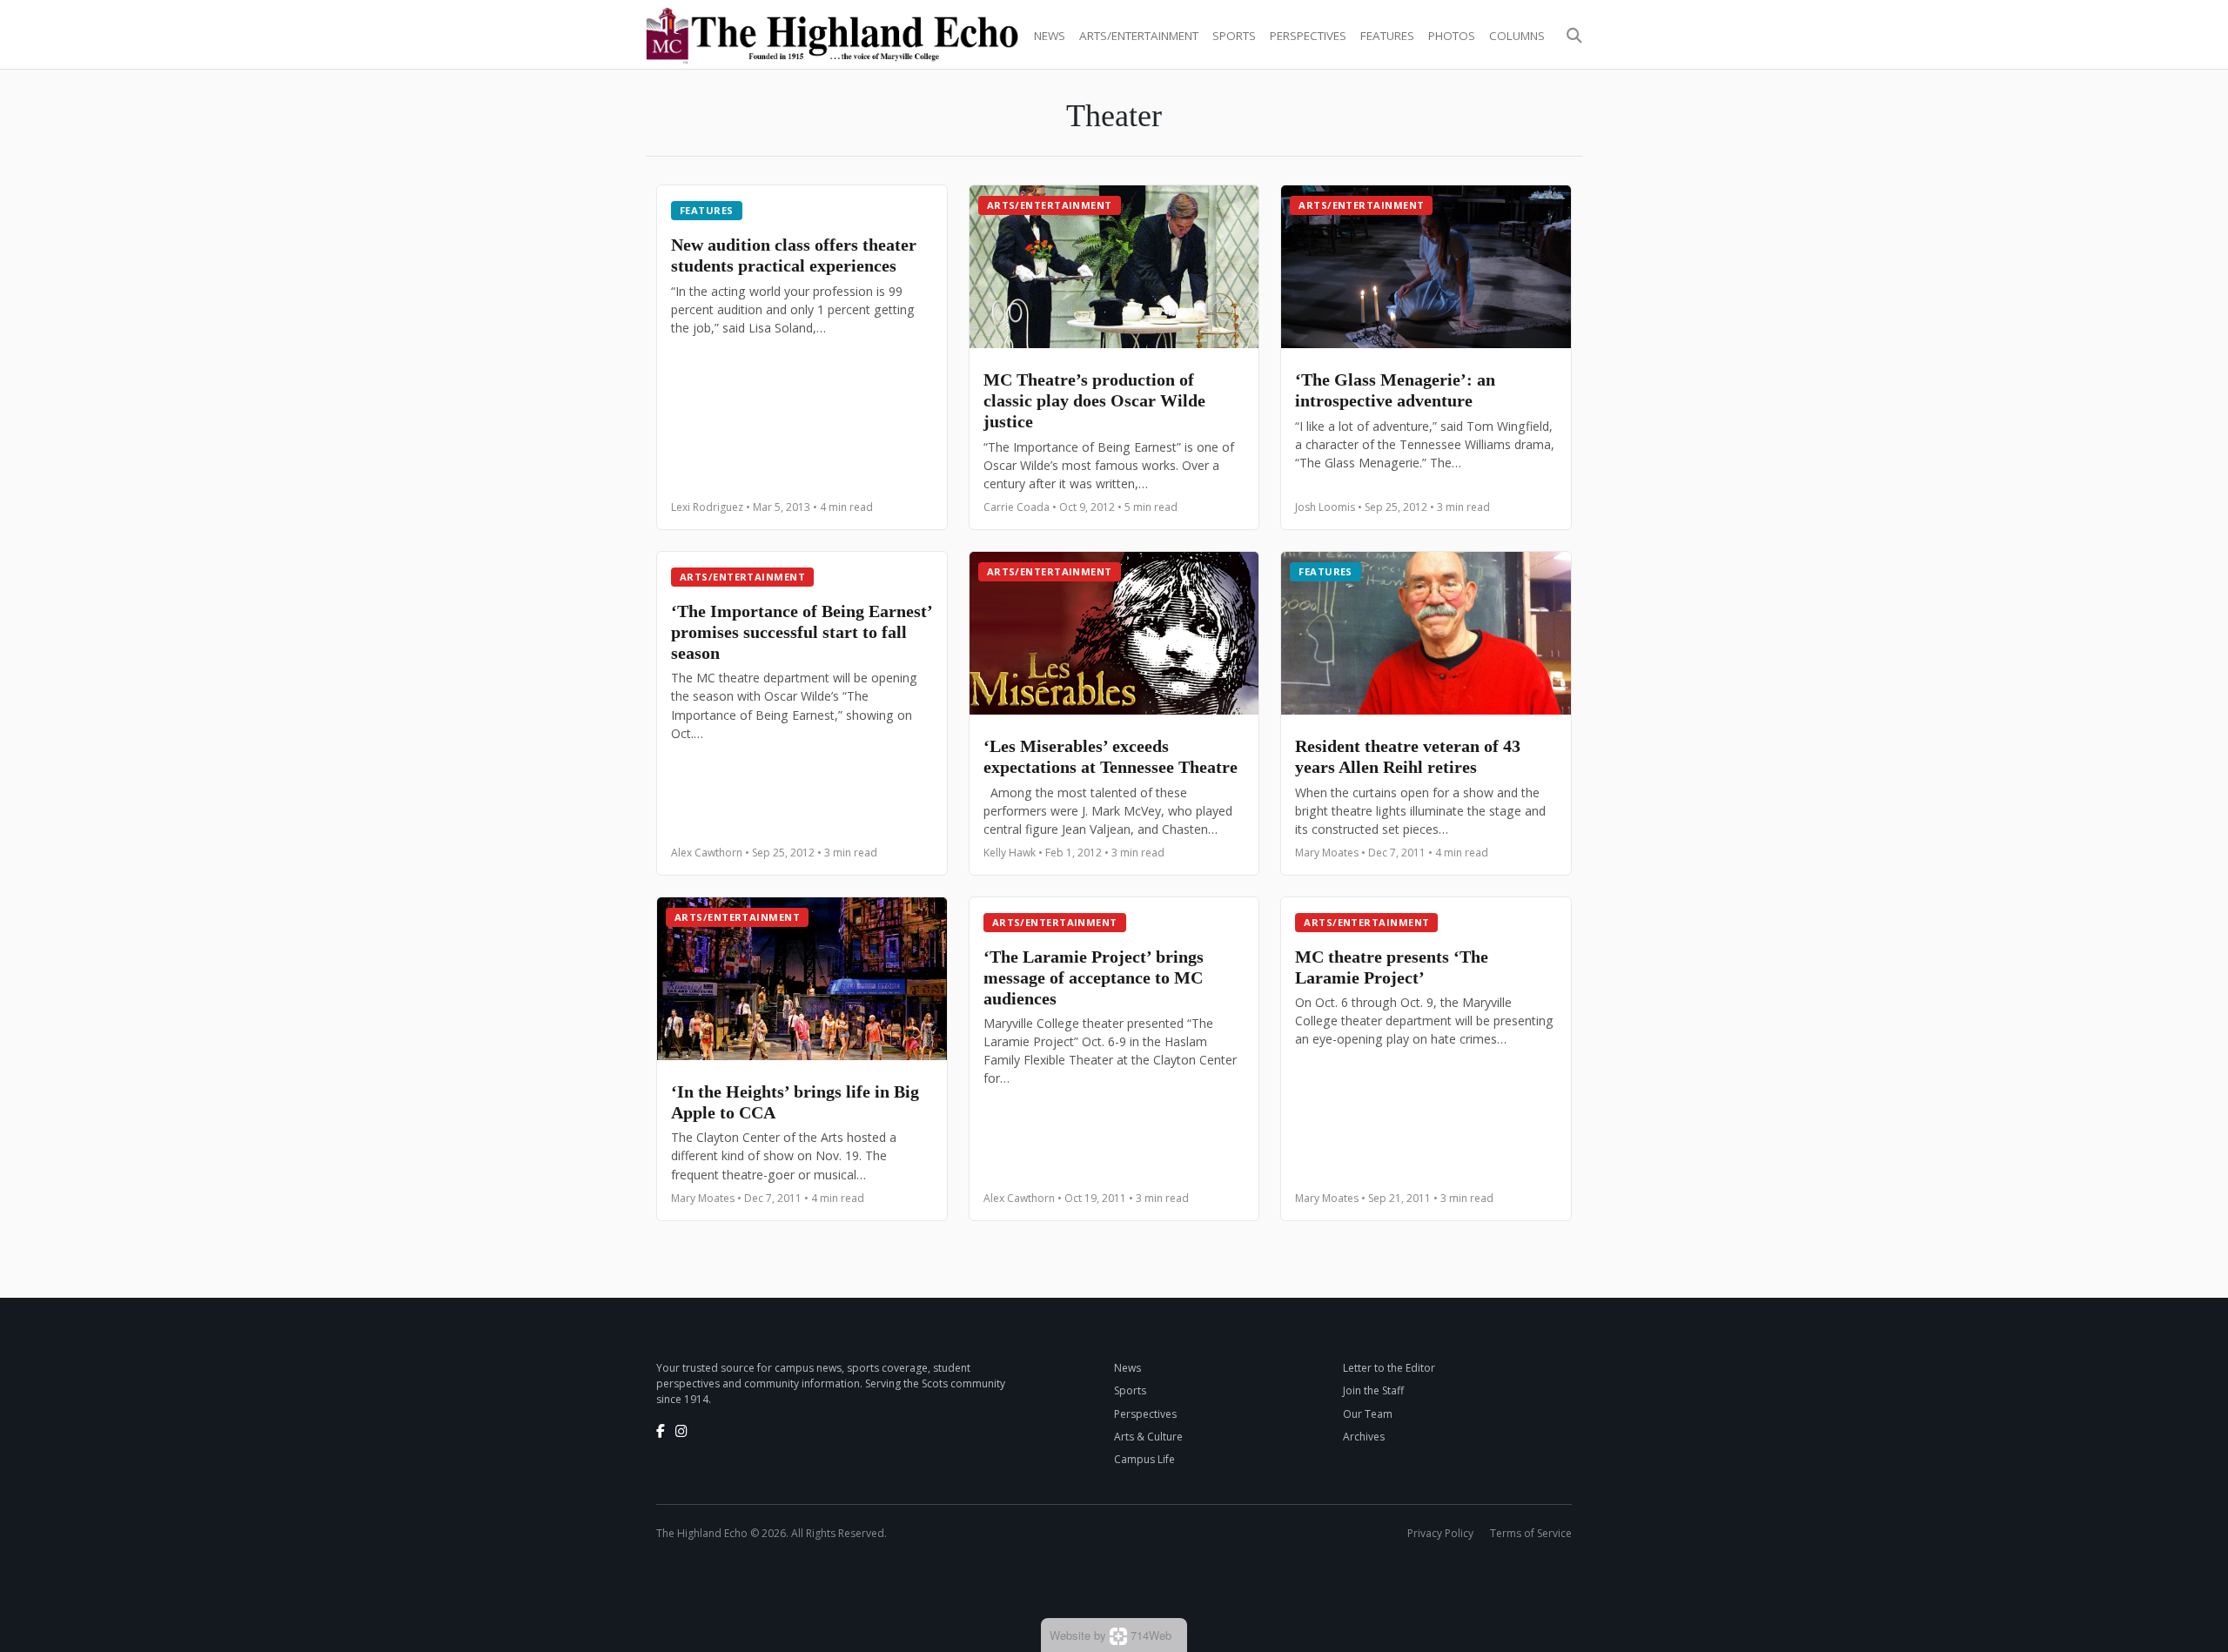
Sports (1234, 36)
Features (1387, 36)
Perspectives (1308, 36)
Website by (1111, 1635)
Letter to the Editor (1389, 1368)
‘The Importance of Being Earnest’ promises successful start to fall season (802, 632)
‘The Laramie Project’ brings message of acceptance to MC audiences (1094, 977)
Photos (1452, 36)
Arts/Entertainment (1139, 36)
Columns (1517, 36)
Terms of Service (1531, 1533)
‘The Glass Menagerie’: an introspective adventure (1395, 390)
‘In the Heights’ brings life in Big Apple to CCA (795, 1102)
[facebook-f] (661, 1431)
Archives (1364, 1437)
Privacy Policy (1440, 1533)
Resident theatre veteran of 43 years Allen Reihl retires (1408, 756)
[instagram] (681, 1431)
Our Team (1368, 1414)
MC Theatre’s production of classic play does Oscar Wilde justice (1094, 400)
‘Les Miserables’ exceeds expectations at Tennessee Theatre (1111, 756)
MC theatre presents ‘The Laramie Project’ (1392, 967)
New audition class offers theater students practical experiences (794, 255)
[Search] (1574, 36)
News (1050, 36)
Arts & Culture (1148, 1437)
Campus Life (1144, 1459)
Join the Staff (1373, 1390)
